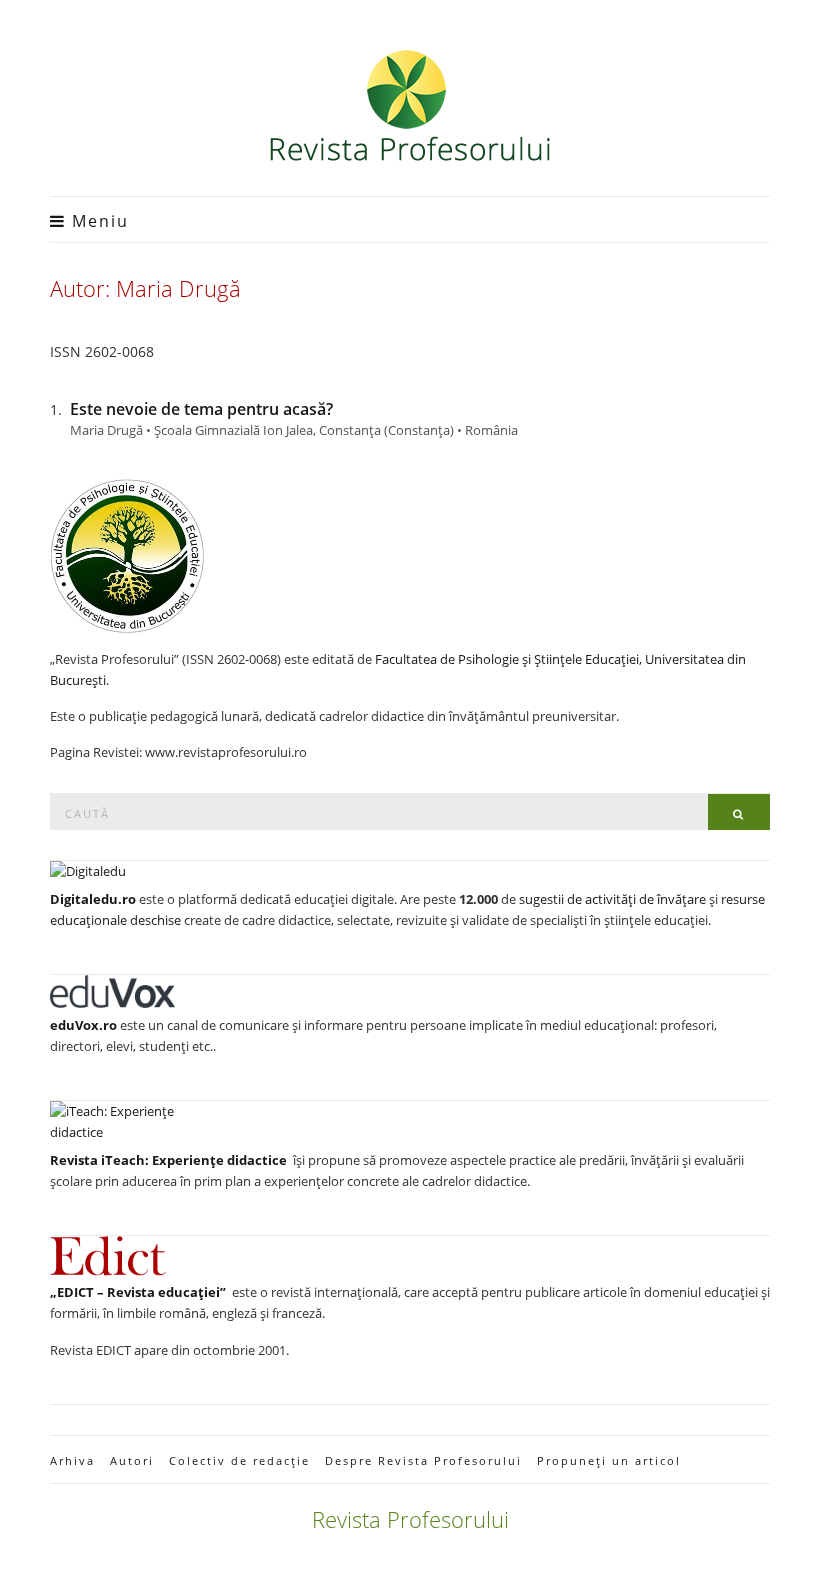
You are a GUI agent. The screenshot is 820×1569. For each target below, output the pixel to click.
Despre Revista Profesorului (423, 1460)
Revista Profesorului (410, 1519)
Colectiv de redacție (239, 1460)
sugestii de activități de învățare (612, 899)
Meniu (97, 221)
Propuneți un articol (609, 1460)
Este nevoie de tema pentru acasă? (201, 409)
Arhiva (72, 1460)
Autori (132, 1460)
